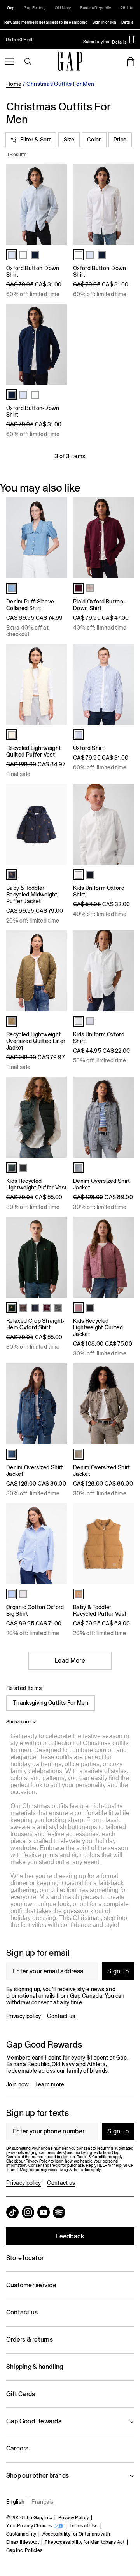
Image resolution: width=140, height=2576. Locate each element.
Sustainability (21, 2534)
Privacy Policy (73, 2518)
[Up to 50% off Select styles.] (64, 40)
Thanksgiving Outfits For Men (51, 1703)
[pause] (131, 40)
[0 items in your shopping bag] (131, 61)
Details (127, 22)
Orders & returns (30, 2340)
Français (43, 2502)
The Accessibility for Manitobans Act (85, 2542)
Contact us (61, 2016)
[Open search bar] (28, 61)
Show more (18, 1722)
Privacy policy (24, 2016)
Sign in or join (105, 22)
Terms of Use (84, 2526)
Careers (17, 2448)
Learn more (50, 2084)
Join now (18, 2084)
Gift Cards (21, 2394)
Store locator (25, 2258)
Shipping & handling (35, 2367)
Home (14, 84)
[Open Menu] (9, 61)
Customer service (31, 2285)
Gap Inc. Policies (24, 2550)
